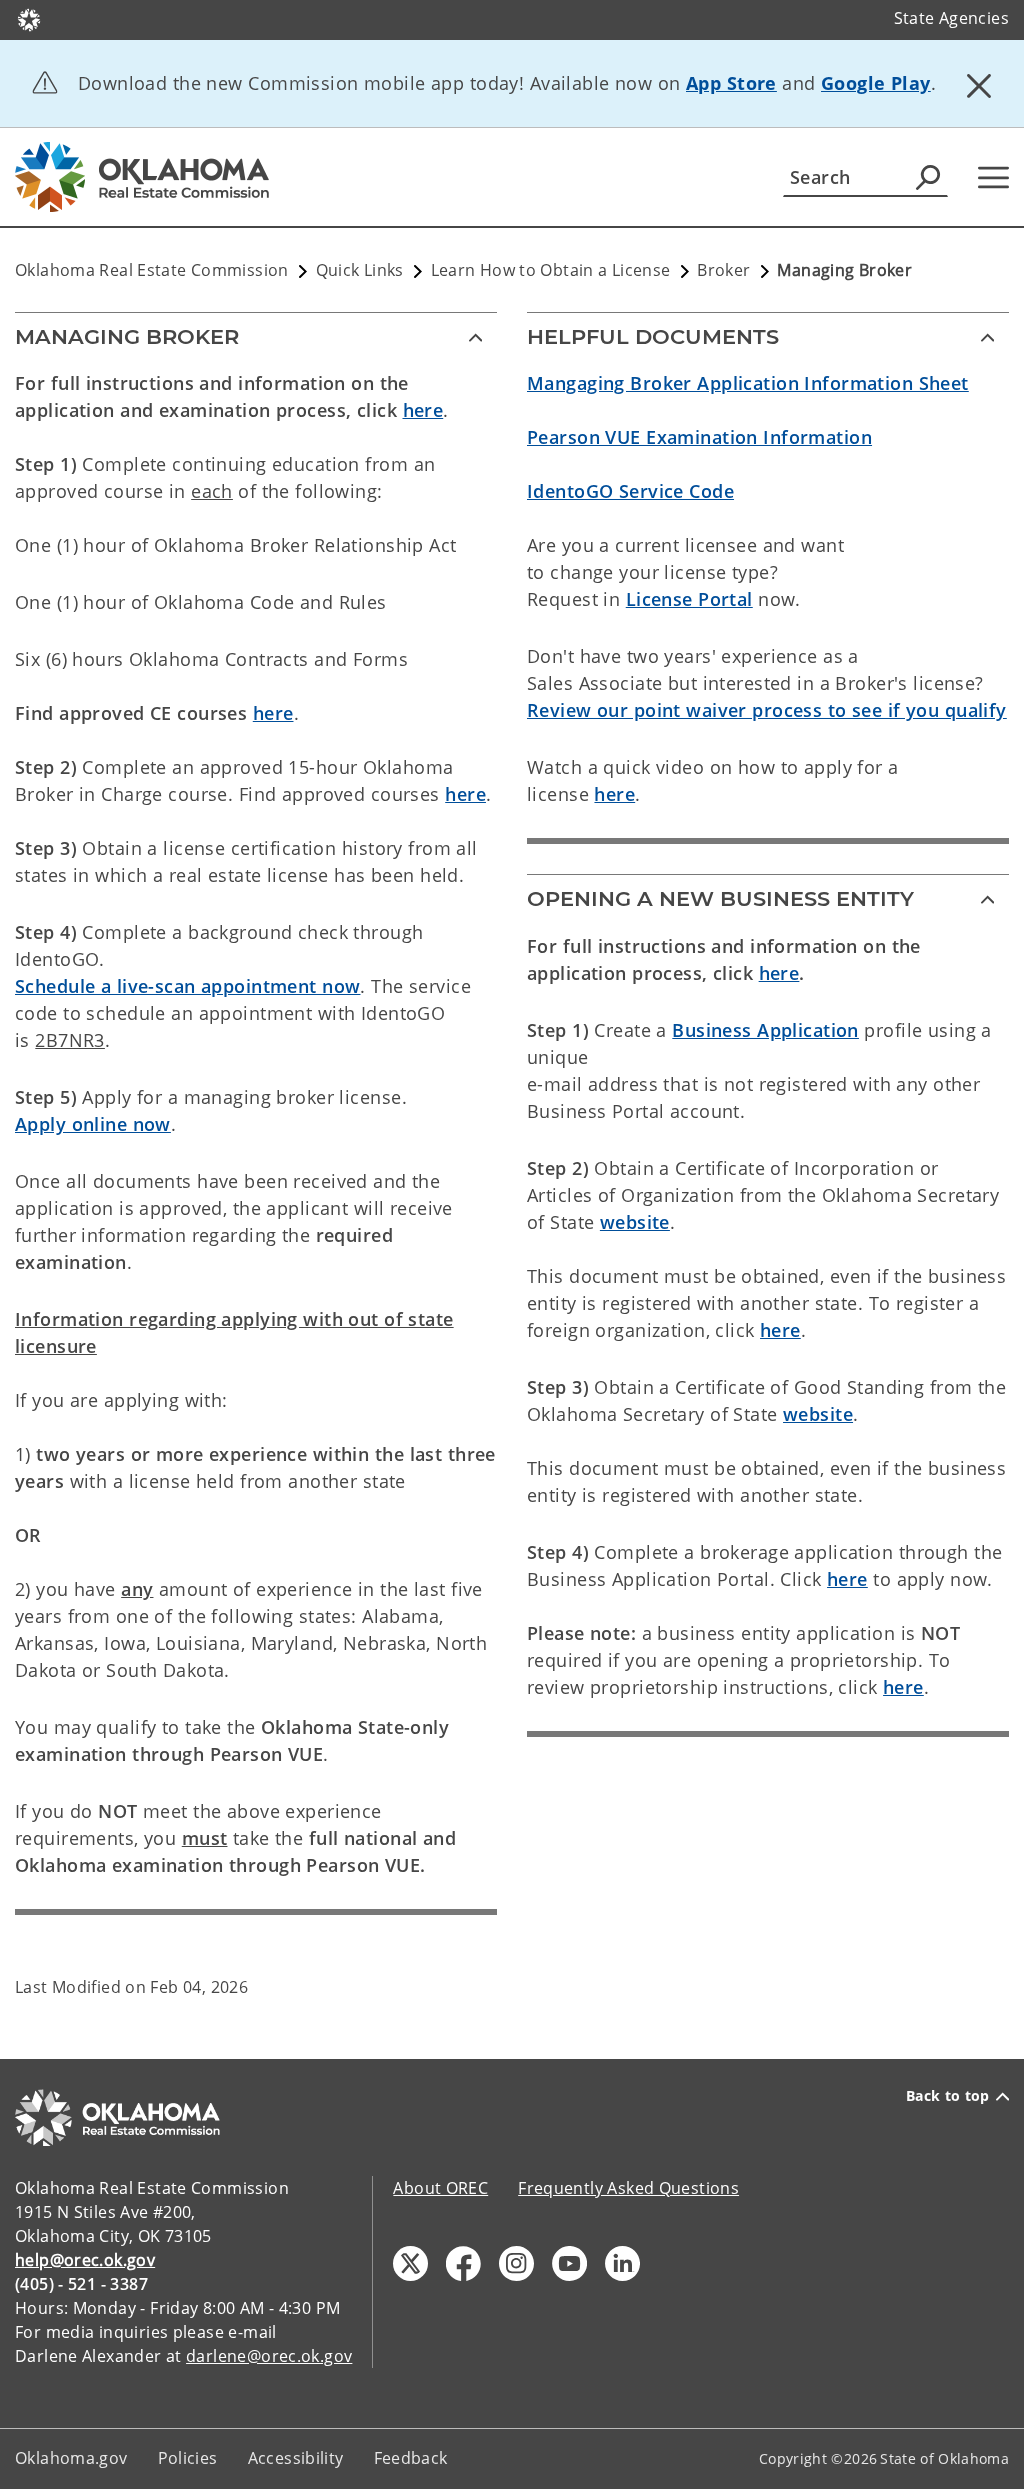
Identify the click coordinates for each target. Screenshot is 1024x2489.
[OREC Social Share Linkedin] (622, 2263)
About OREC (440, 2188)
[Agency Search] (928, 177)
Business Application (765, 1030)
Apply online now (93, 1124)
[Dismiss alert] (979, 85)
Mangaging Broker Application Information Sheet (748, 383)
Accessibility (296, 2458)
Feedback (411, 2458)
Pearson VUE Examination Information (699, 437)
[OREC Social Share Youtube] (569, 2263)
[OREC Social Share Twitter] (410, 2263)
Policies (188, 2458)
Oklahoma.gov (71, 2458)
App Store (731, 83)
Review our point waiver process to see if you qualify (767, 710)
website (635, 1222)
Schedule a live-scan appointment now (187, 986)
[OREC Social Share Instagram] (516, 2263)
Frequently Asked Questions (628, 2188)
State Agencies (951, 18)
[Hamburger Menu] (993, 177)
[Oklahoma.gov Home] (29, 18)
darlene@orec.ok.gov (269, 2356)
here (423, 410)
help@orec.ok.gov (85, 2260)
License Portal (689, 599)
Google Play (876, 83)
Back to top (948, 2096)
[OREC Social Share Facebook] (463, 2263)
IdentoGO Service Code (630, 491)
